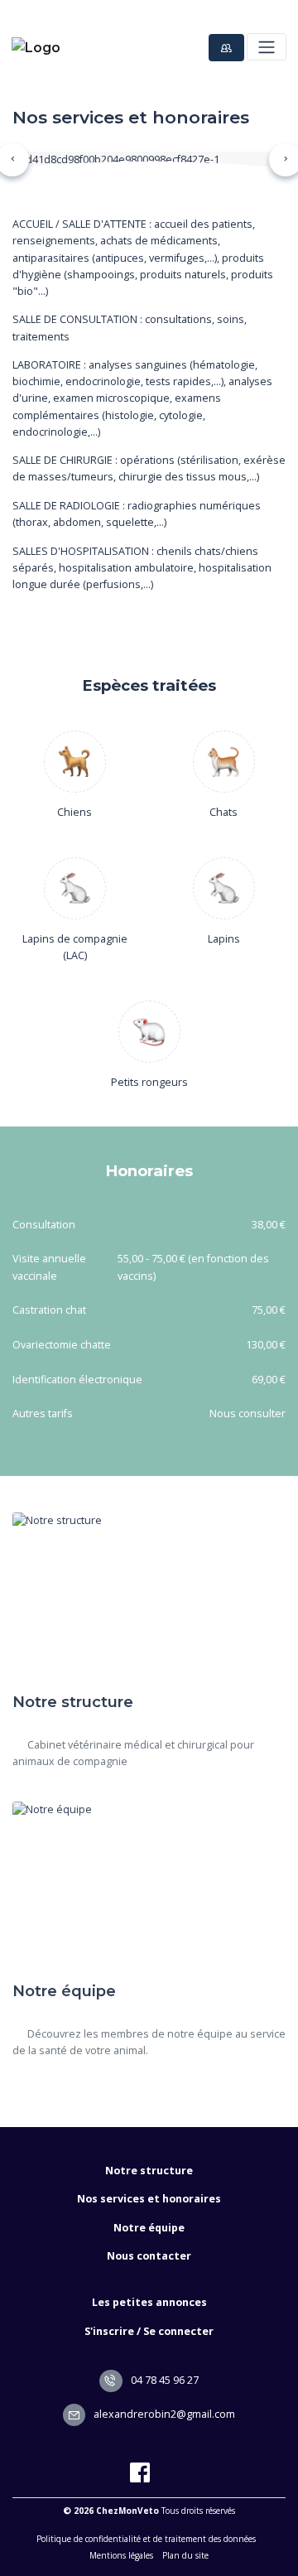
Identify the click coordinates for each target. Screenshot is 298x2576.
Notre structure (149, 2171)
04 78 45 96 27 (163, 2380)
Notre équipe (149, 2228)
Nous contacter (149, 2256)
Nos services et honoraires (149, 2199)
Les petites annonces (149, 2302)
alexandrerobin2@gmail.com (163, 2414)
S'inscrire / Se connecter (149, 2331)
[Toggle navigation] (266, 47)
